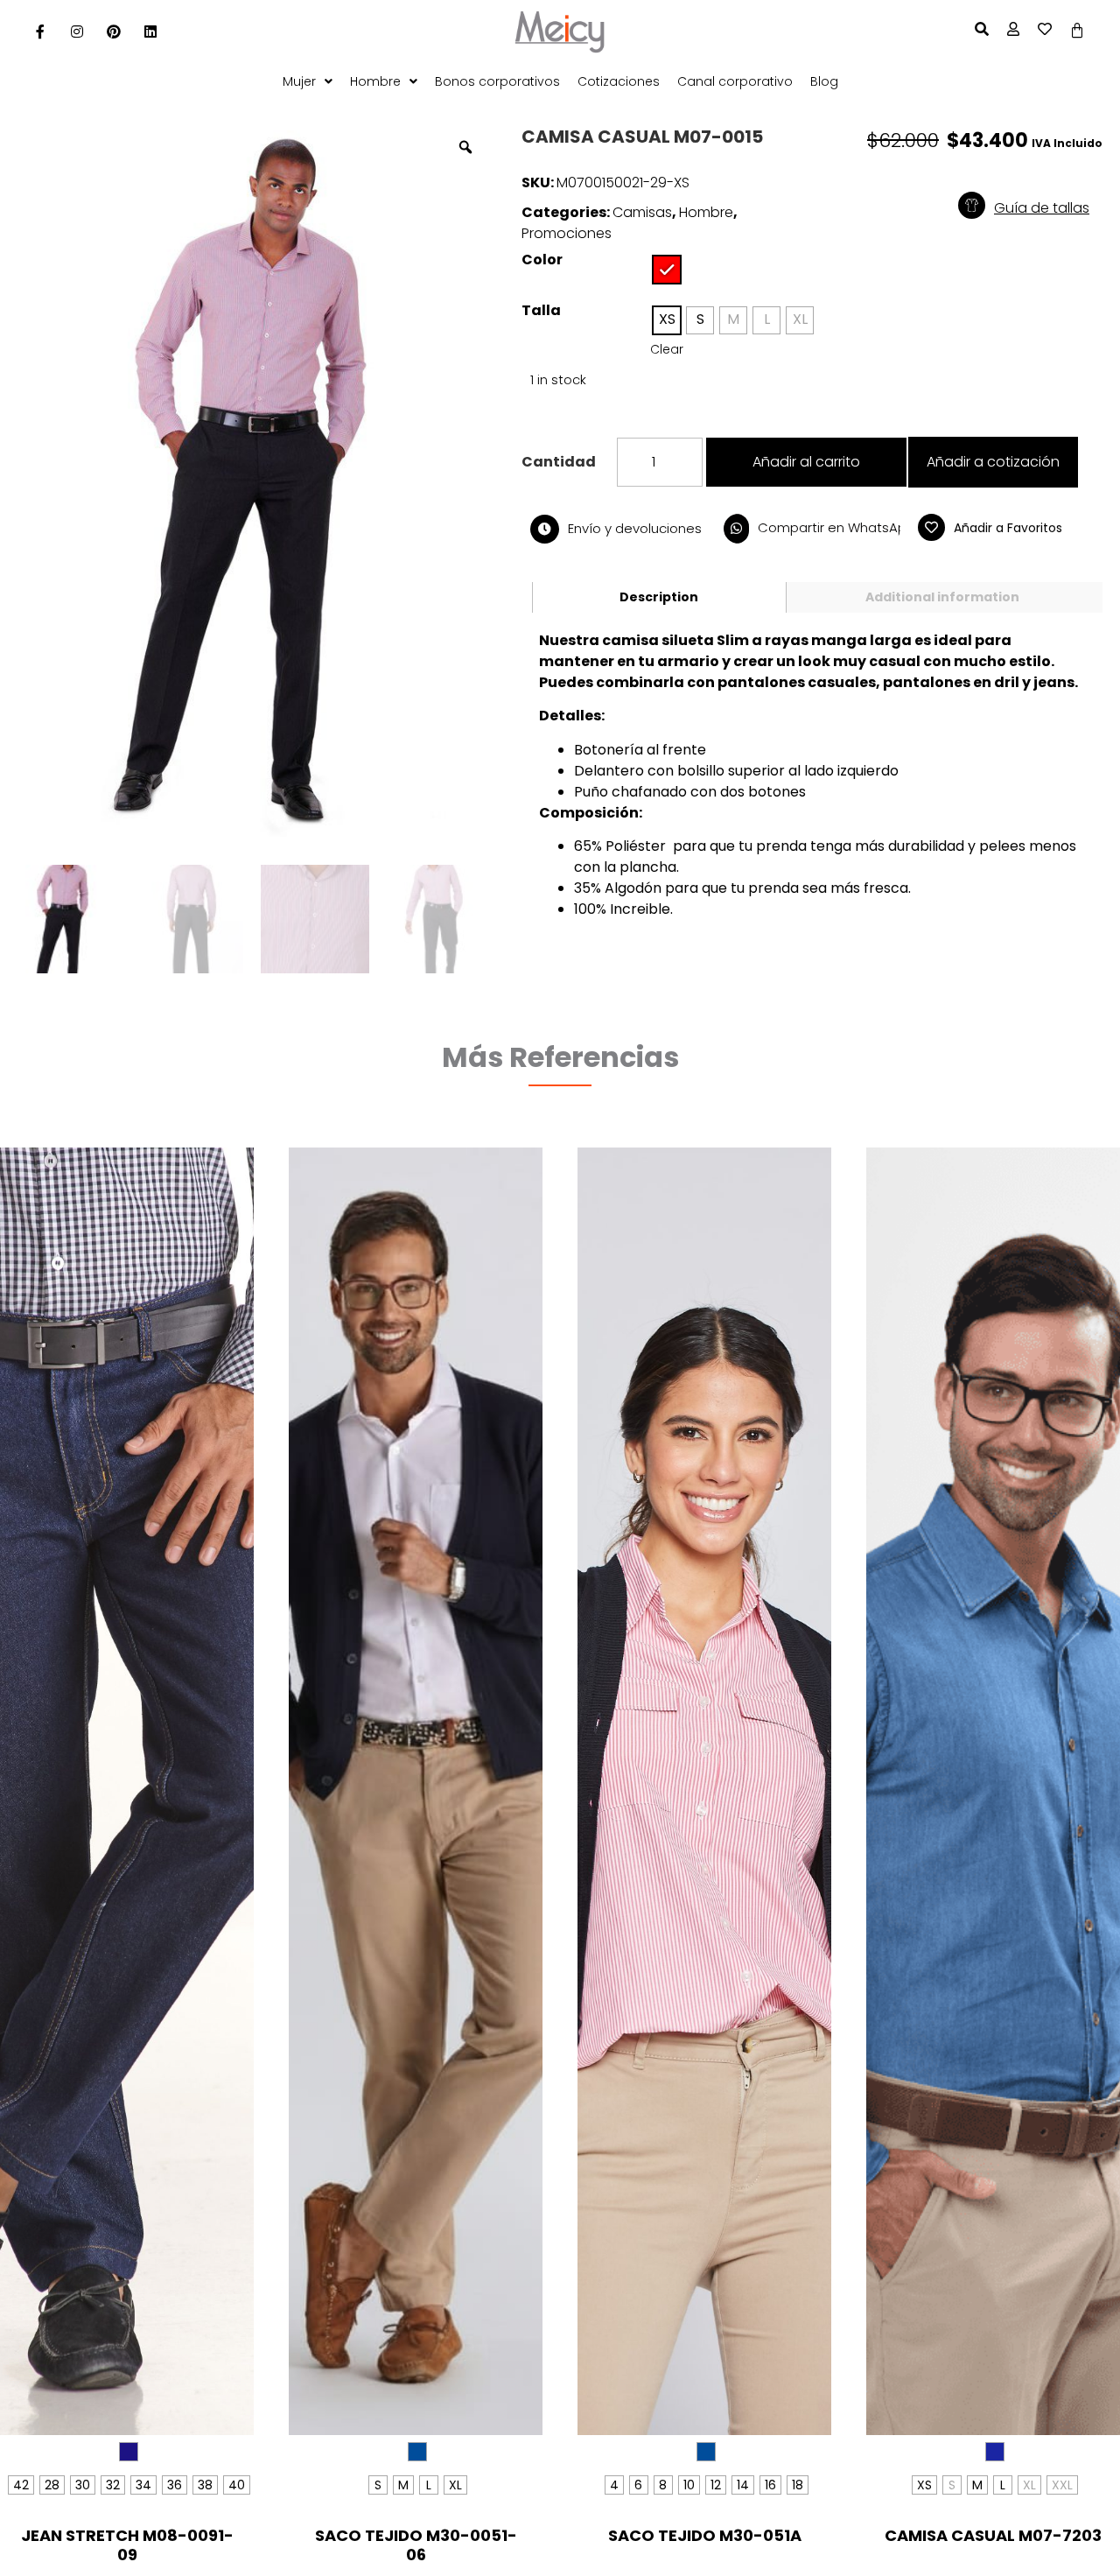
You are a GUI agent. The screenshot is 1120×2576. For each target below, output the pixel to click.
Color (542, 260)
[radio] (667, 270)
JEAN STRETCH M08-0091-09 (127, 2545)
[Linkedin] (150, 32)
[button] (1044, 208)
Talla (541, 311)
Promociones (567, 233)
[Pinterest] (114, 32)
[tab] (659, 597)
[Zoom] (465, 147)
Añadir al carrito (806, 462)
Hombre (706, 212)
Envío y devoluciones (635, 528)
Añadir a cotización (993, 462)
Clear (667, 349)
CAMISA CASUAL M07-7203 (993, 2535)
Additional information (942, 597)
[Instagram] (77, 32)
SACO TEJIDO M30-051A (705, 2535)
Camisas (642, 212)
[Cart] (1077, 31)
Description (659, 597)
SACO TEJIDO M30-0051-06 (416, 2545)
